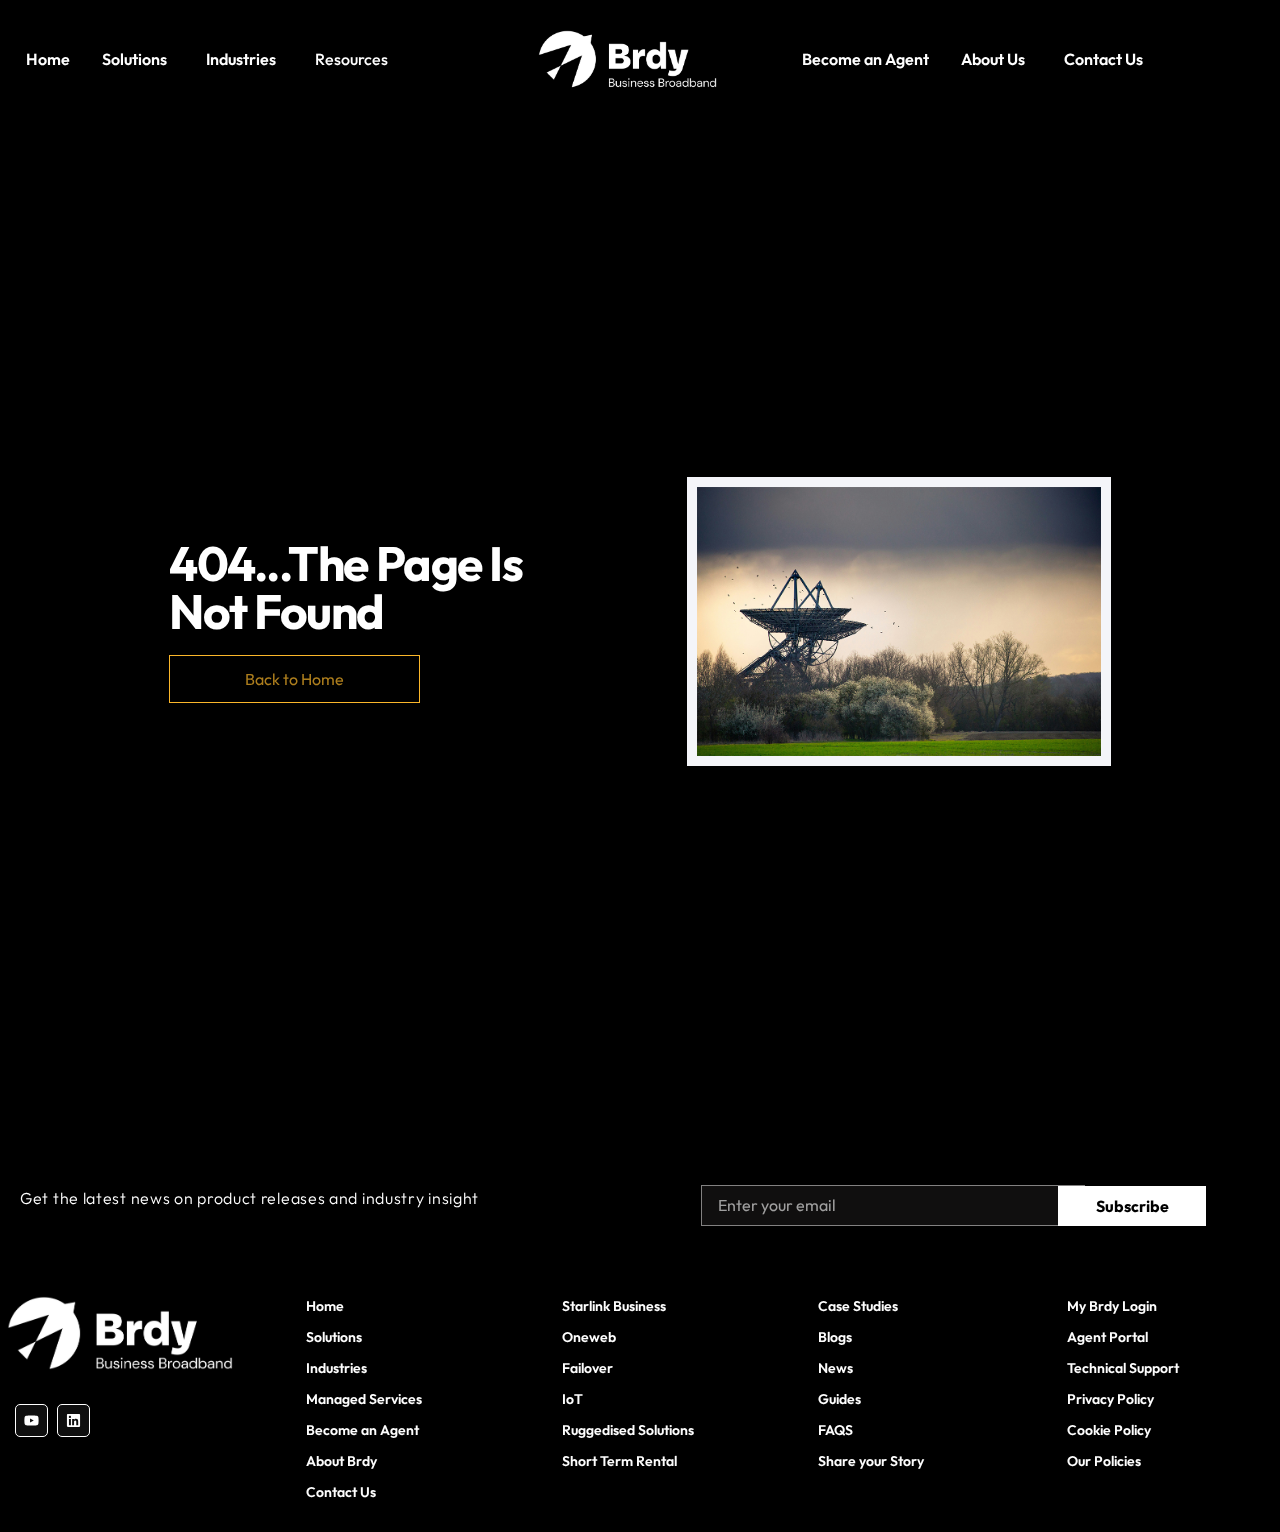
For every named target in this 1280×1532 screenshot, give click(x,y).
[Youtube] (31, 1420)
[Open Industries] (282, 59)
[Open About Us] (1031, 59)
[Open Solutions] (173, 59)
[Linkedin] (73, 1420)
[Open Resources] (394, 59)
